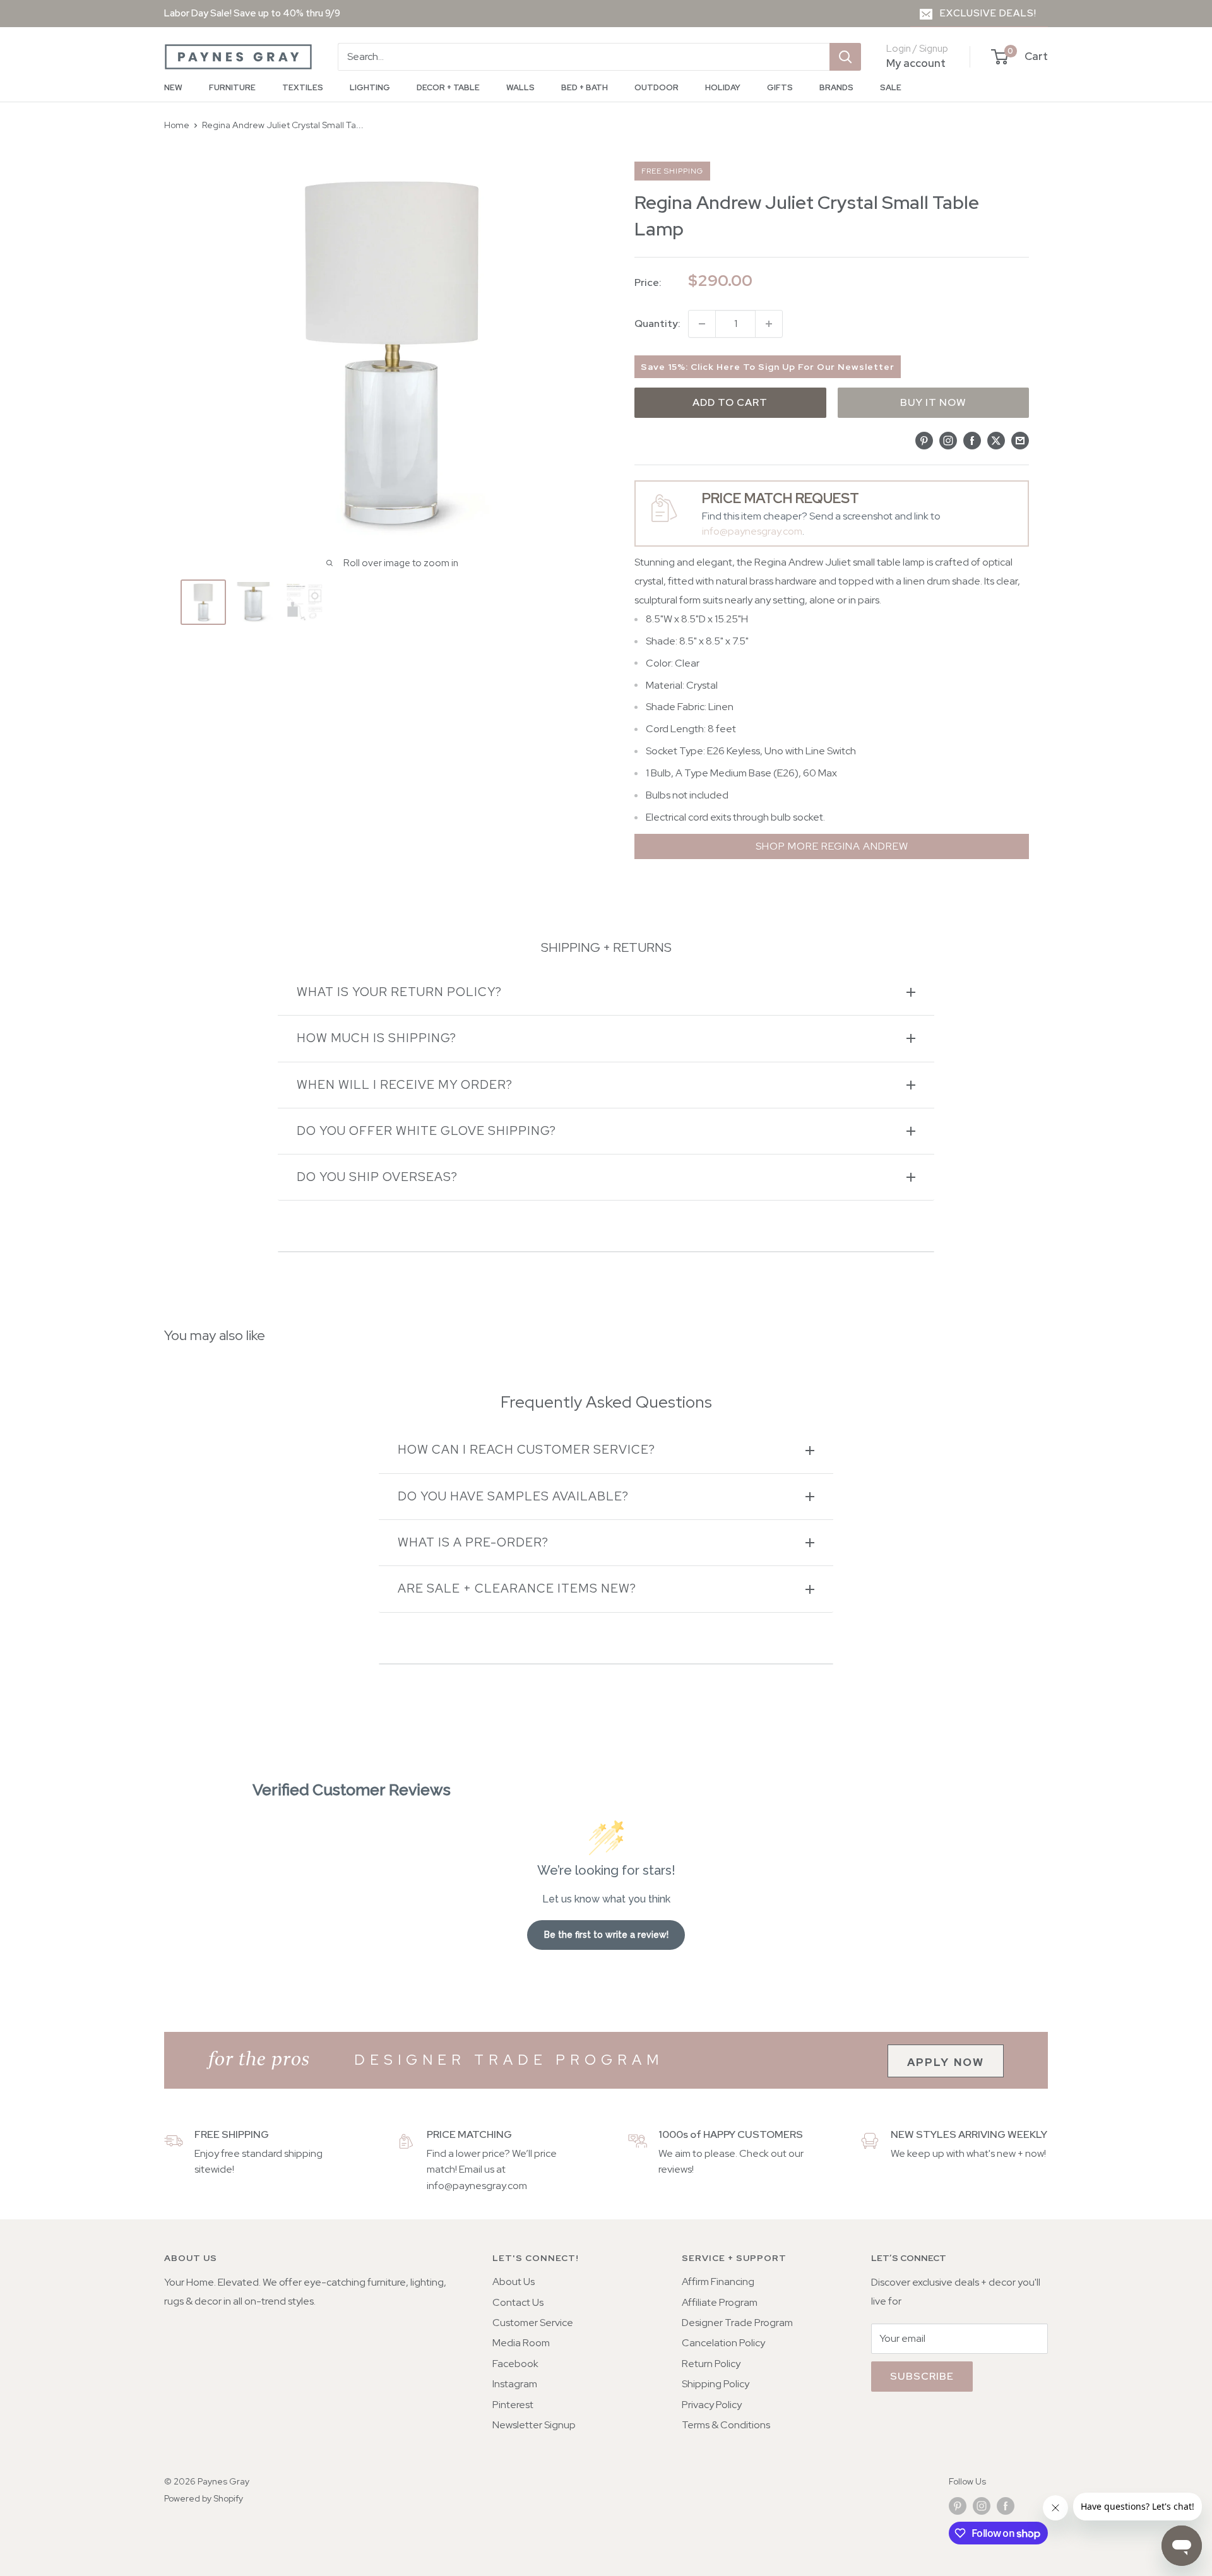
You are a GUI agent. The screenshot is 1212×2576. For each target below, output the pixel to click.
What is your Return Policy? (399, 992)
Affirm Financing (718, 2282)
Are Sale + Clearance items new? (517, 1588)
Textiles (303, 87)
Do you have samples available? (513, 1496)
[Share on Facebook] (972, 440)
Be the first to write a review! (606, 1935)
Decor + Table (448, 87)
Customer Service (533, 2323)
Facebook (515, 2364)
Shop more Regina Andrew (832, 846)
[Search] (845, 57)
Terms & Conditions (726, 2425)
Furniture (232, 87)
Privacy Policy (712, 2405)
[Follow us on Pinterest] (958, 2506)
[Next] (579, 602)
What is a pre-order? (473, 1542)
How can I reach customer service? (526, 1450)
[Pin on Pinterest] (924, 440)
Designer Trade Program (737, 2323)
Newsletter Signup (534, 2425)
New (173, 87)
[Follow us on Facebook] (1006, 2506)
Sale (891, 87)
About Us (514, 2282)
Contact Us (518, 2302)
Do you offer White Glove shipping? (426, 1131)
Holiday (723, 87)
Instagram (515, 2384)
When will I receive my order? (405, 1085)
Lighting (370, 87)
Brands (836, 87)
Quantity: (657, 323)
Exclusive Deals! (988, 13)
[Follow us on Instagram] (982, 2506)
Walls (520, 87)
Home (177, 125)
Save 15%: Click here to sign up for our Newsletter (768, 367)
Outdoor (656, 87)
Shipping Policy (716, 2384)
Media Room (521, 2343)
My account (916, 63)
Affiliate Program (720, 2302)
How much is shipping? (377, 1038)
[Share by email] (1020, 440)
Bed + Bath (585, 87)
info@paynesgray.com (752, 531)
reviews (675, 2169)
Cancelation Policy (723, 2343)
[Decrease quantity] (702, 324)
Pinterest (513, 2405)
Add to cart (730, 402)
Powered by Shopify (204, 2498)
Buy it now (933, 402)
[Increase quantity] (769, 324)
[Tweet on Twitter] (996, 440)
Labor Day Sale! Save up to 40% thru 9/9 (252, 13)
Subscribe (922, 2376)
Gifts (780, 87)
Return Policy (711, 2364)
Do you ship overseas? (377, 1177)
